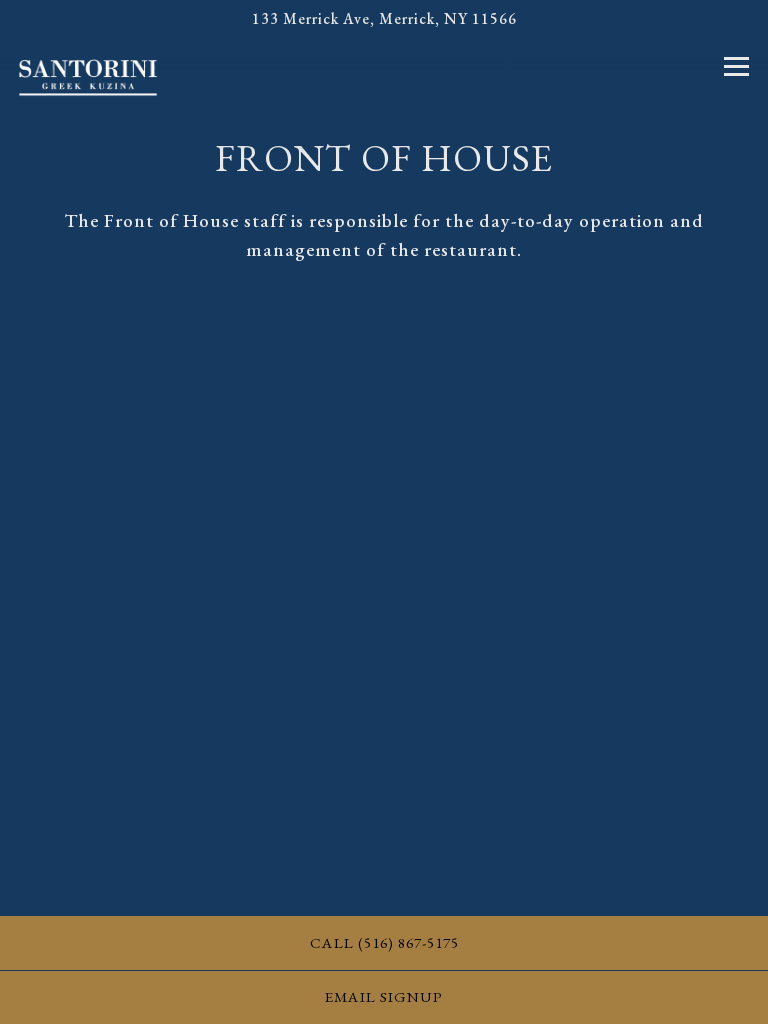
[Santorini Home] (88, 76)
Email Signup (384, 997)
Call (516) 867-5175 (384, 943)
